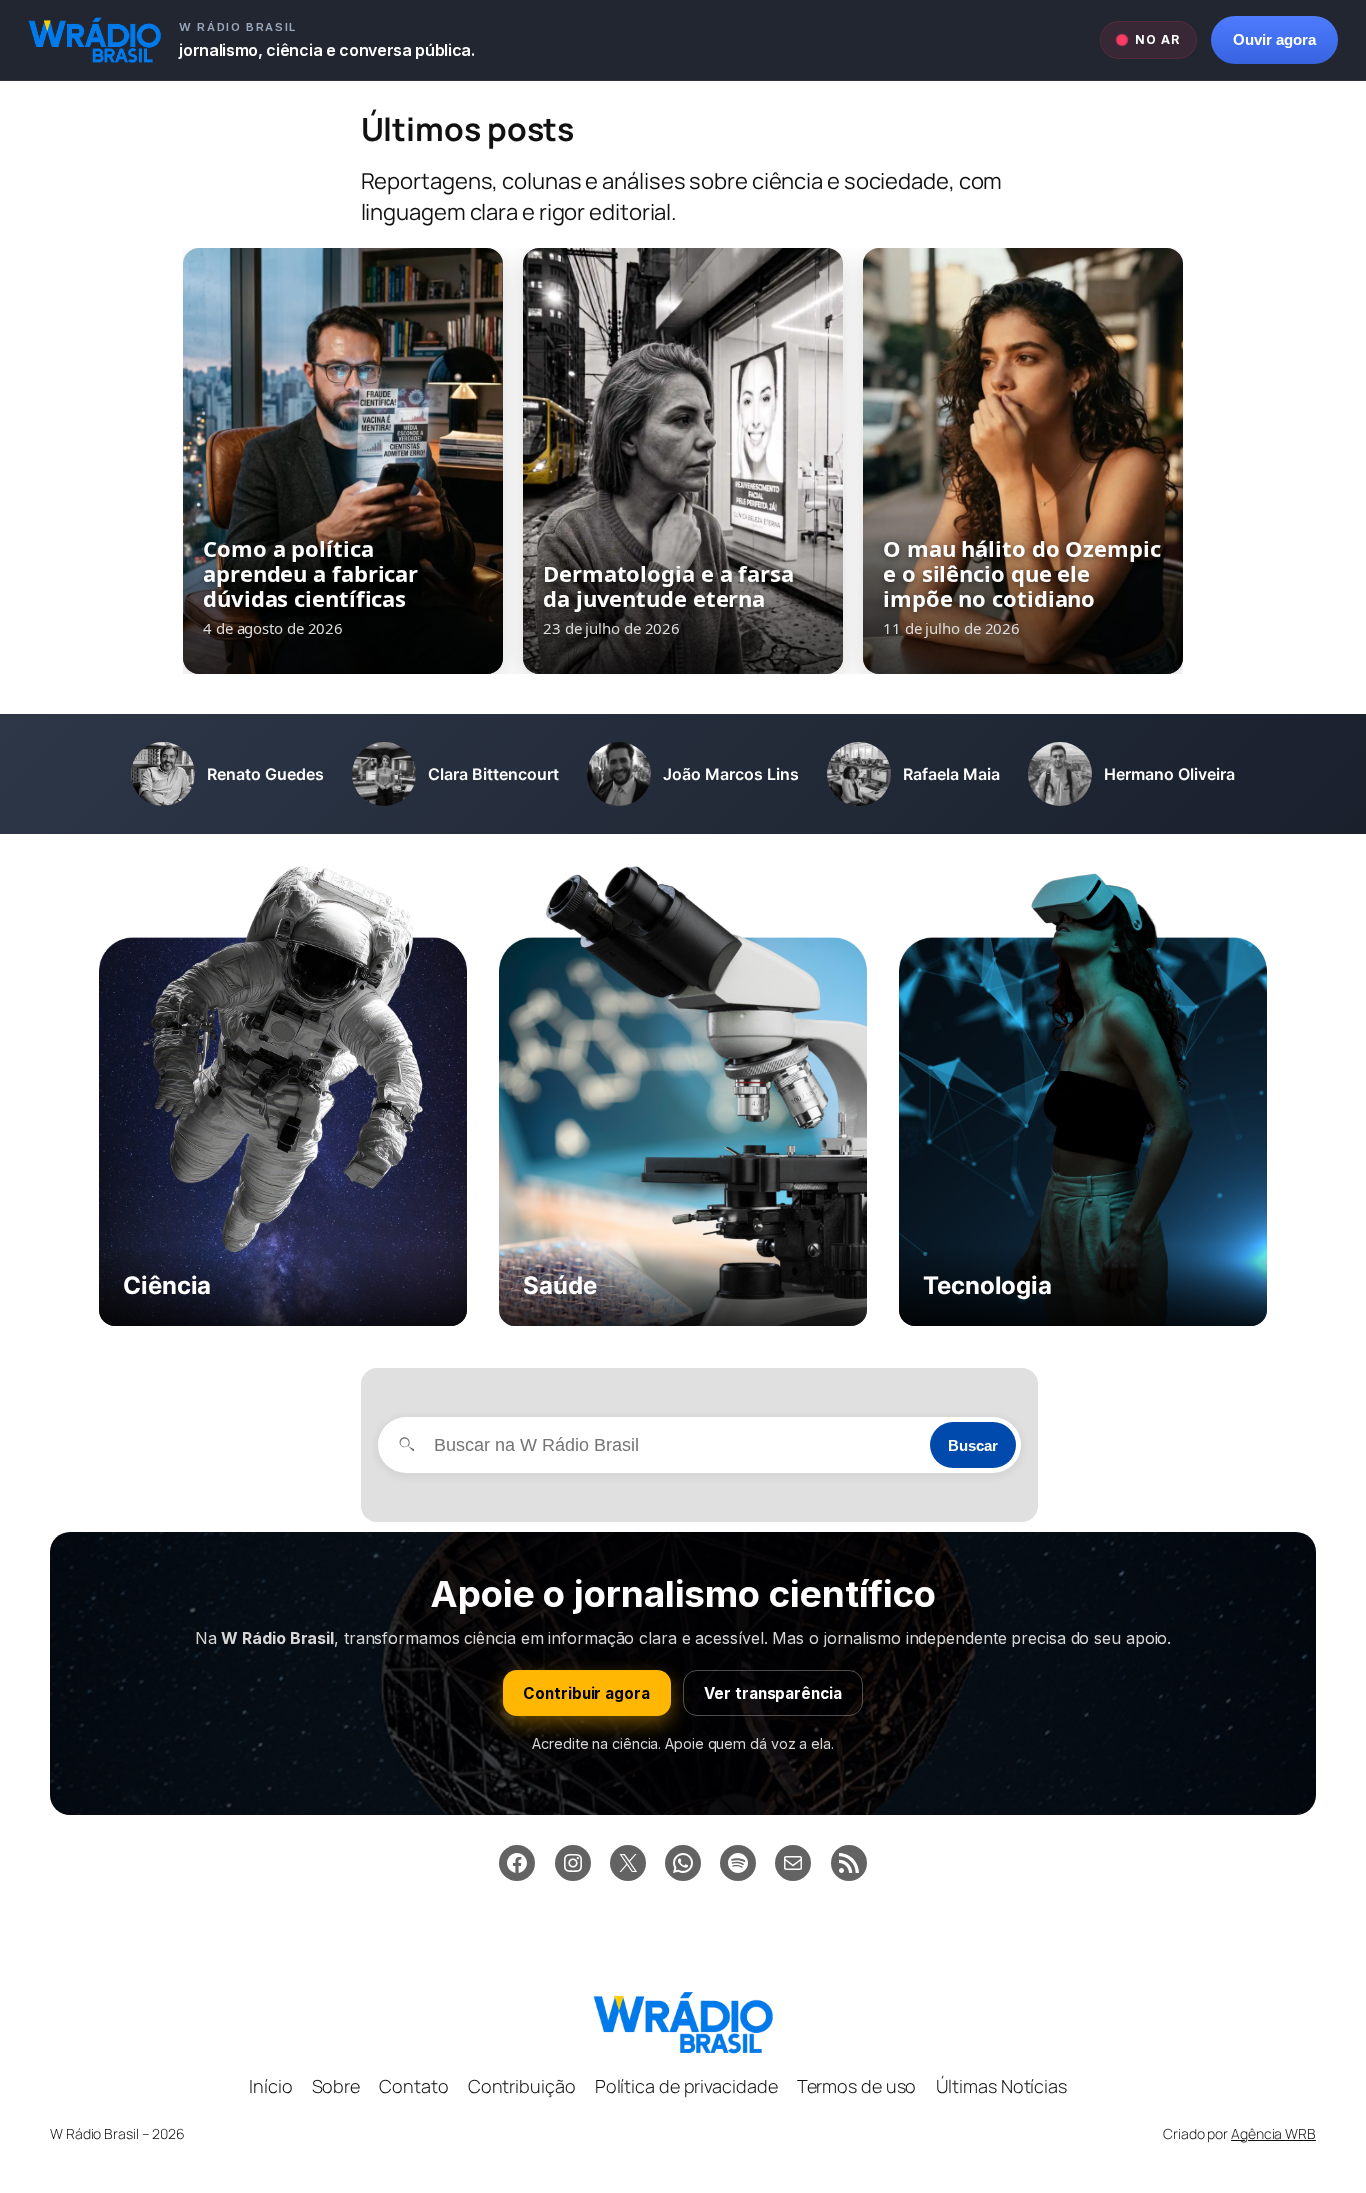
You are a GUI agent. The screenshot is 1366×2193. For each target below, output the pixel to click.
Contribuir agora (586, 1693)
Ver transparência (772, 1693)
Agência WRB (1273, 2133)
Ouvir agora (1274, 40)
